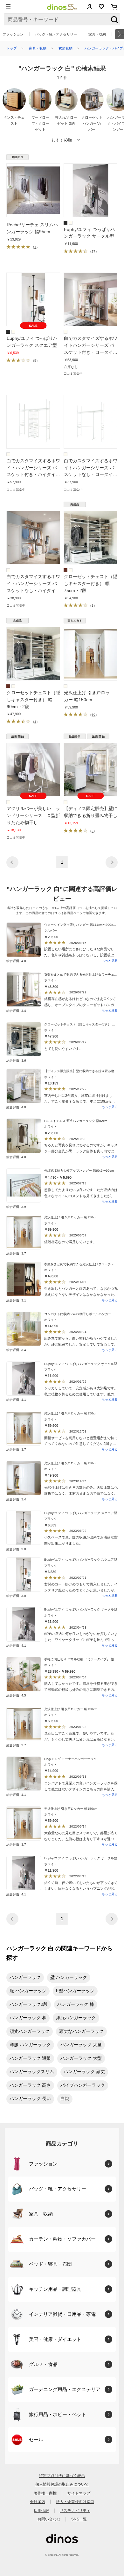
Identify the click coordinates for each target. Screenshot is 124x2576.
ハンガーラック (25, 1977)
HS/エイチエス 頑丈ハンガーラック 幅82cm (76, 1121)
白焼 (65, 2099)
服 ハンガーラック (28, 1991)
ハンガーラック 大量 (81, 2045)
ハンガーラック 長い (30, 2099)
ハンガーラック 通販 (30, 2058)
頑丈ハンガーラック (30, 2031)
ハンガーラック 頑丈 (84, 2072)
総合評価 (16, 961)
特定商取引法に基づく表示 (62, 2476)
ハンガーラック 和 (28, 2018)
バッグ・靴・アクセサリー (56, 34)
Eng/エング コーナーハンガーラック (70, 1759)
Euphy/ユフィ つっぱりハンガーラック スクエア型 (81, 1513)
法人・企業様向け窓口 (75, 2502)
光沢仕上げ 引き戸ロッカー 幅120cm (71, 1463)
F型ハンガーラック (75, 1991)
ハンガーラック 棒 (76, 2004)
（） (35, 247)
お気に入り (102, 7)
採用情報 (41, 2510)
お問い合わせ (49, 2519)
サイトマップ (79, 2493)
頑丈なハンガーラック (81, 2031)
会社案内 (38, 2502)
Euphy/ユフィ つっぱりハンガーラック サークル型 (81, 1364)
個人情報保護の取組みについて (62, 2484)
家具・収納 (97, 34)
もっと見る (110, 961)
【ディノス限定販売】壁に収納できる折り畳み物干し (82, 1071)
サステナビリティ (75, 2510)
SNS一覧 (79, 2519)
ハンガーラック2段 (29, 2004)
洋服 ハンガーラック (30, 2045)
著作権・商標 (45, 2493)
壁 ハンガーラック (69, 1977)
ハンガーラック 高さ (30, 2085)
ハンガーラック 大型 (81, 2058)
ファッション (13, 34)
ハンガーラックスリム (32, 2072)
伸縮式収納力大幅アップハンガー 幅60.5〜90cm (79, 1171)
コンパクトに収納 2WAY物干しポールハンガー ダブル (83, 1314)
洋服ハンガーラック (76, 2018)
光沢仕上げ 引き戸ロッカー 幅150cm (71, 1217)
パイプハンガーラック (83, 2085)
